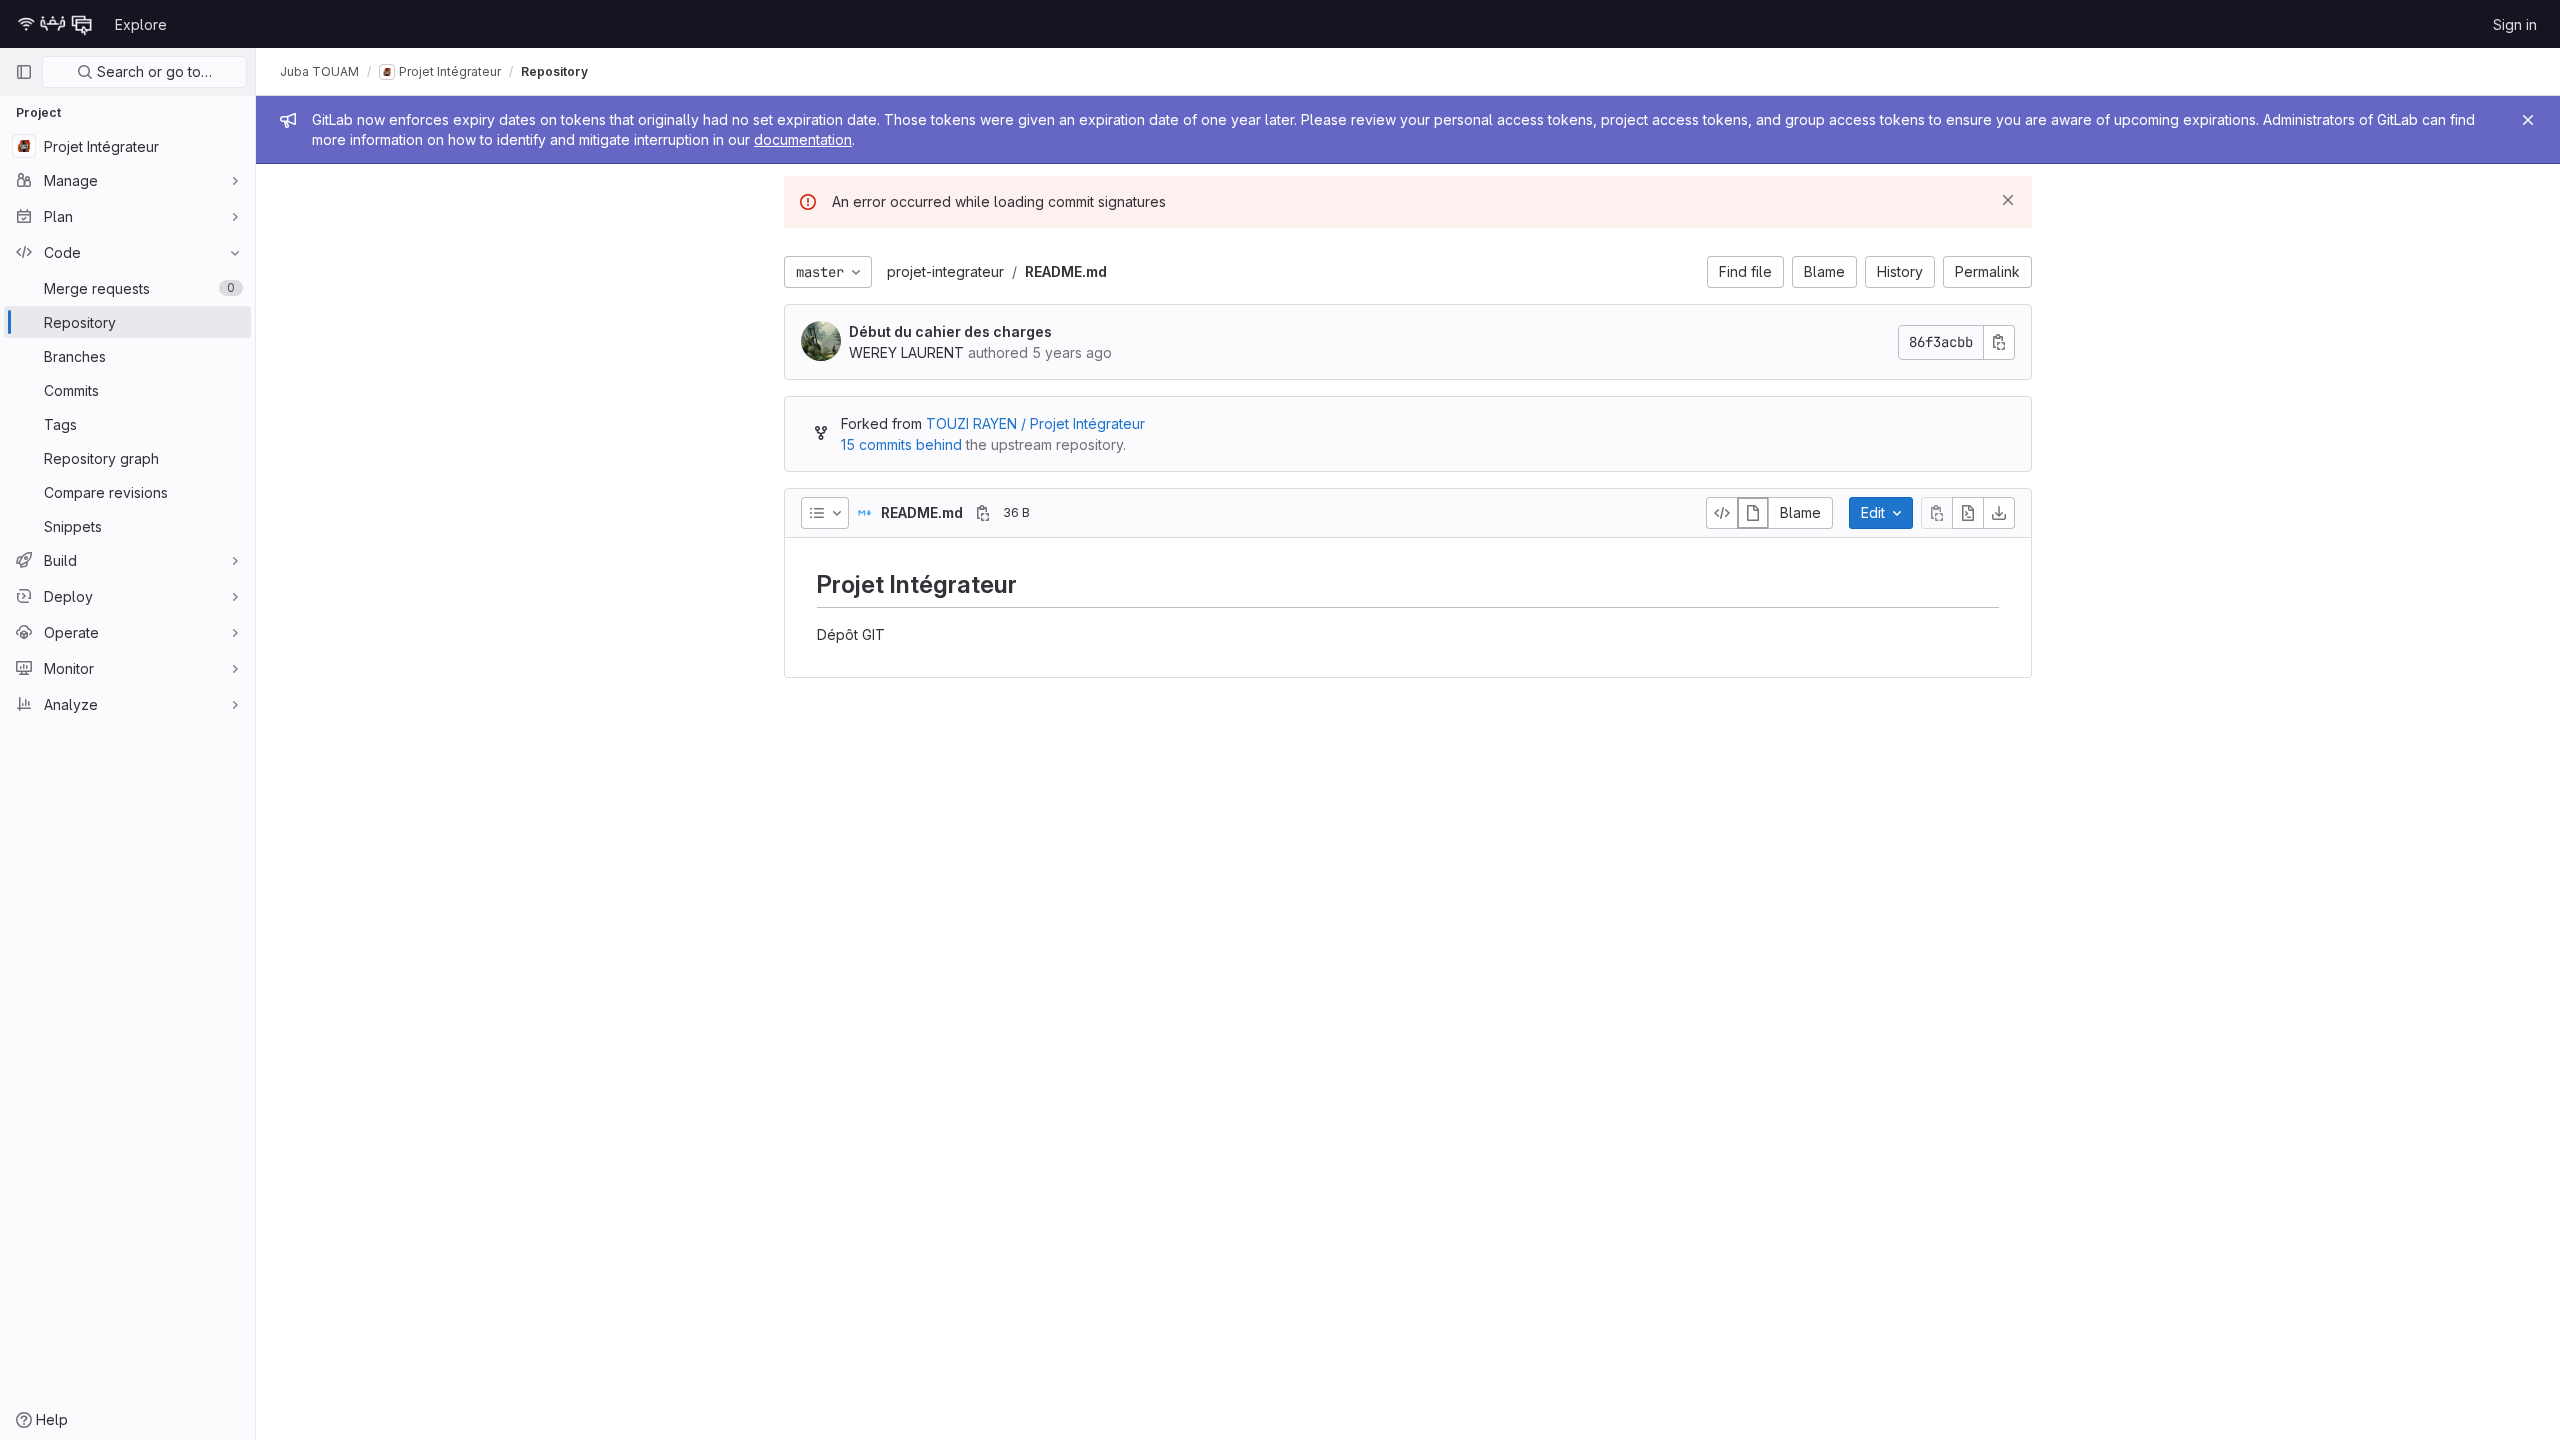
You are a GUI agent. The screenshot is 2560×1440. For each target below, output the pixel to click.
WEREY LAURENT (906, 352)
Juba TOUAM (319, 71)
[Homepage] (55, 24)
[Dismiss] (2008, 200)
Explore (141, 24)
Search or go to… (152, 71)
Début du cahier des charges (950, 331)
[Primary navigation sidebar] (24, 72)
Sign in (2515, 24)
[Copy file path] (983, 513)
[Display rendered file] (1753, 513)
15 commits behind (901, 444)
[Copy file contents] (1937, 513)
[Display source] (1722, 513)
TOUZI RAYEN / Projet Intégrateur (1035, 423)
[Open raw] (1968, 513)
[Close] (2528, 120)
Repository (554, 71)
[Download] (1999, 513)
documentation (803, 139)
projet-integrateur (945, 271)
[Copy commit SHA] (1999, 342)
